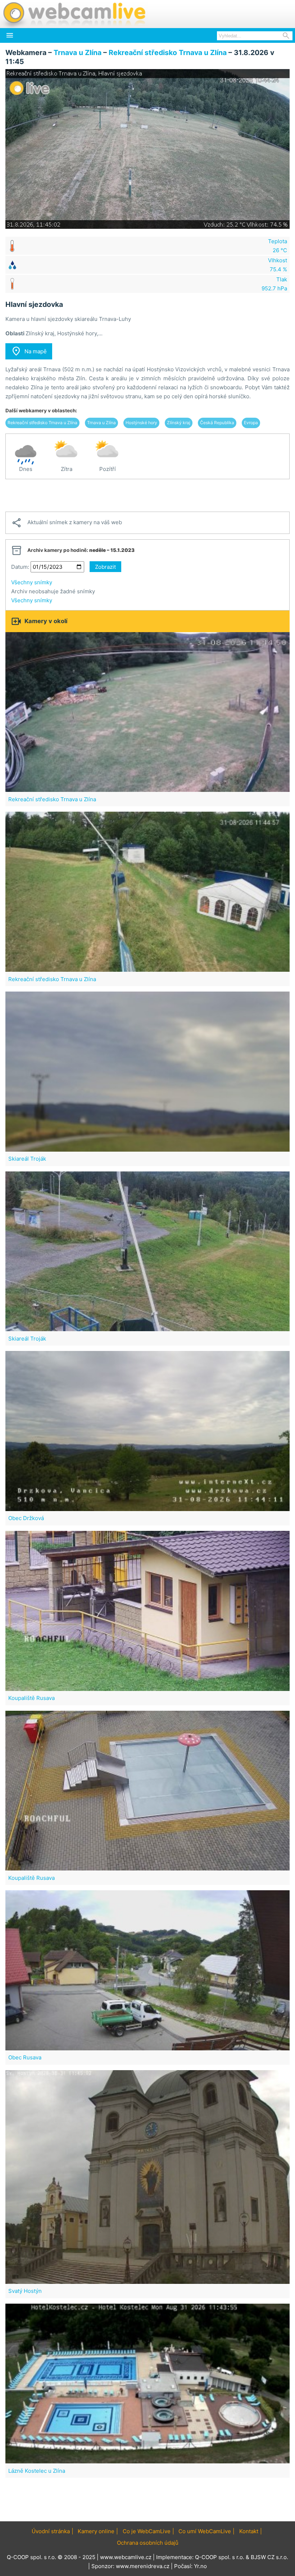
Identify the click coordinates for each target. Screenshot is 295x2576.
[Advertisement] (147, 495)
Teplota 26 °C (278, 246)
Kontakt (249, 2531)
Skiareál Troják (27, 1159)
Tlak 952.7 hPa (274, 284)
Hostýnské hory (141, 423)
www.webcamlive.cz (126, 2557)
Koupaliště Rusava (31, 1698)
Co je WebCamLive (147, 2531)
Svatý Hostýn (25, 2291)
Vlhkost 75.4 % (278, 265)
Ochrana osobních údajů (148, 2543)
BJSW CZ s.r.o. (269, 2557)
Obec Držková (26, 1518)
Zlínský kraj (179, 423)
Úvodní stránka (51, 2531)
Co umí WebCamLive (205, 2531)
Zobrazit (105, 567)
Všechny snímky (32, 582)
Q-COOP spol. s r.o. (220, 2557)
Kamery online (96, 2531)
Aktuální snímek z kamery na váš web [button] (67, 523)
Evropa (251, 423)
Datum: (20, 567)
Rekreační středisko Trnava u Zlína (168, 53)
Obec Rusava (25, 2057)
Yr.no (200, 2566)
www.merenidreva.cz (143, 2566)
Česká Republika (217, 423)
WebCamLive (74, 14)
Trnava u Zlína (78, 53)
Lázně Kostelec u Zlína (37, 2471)
